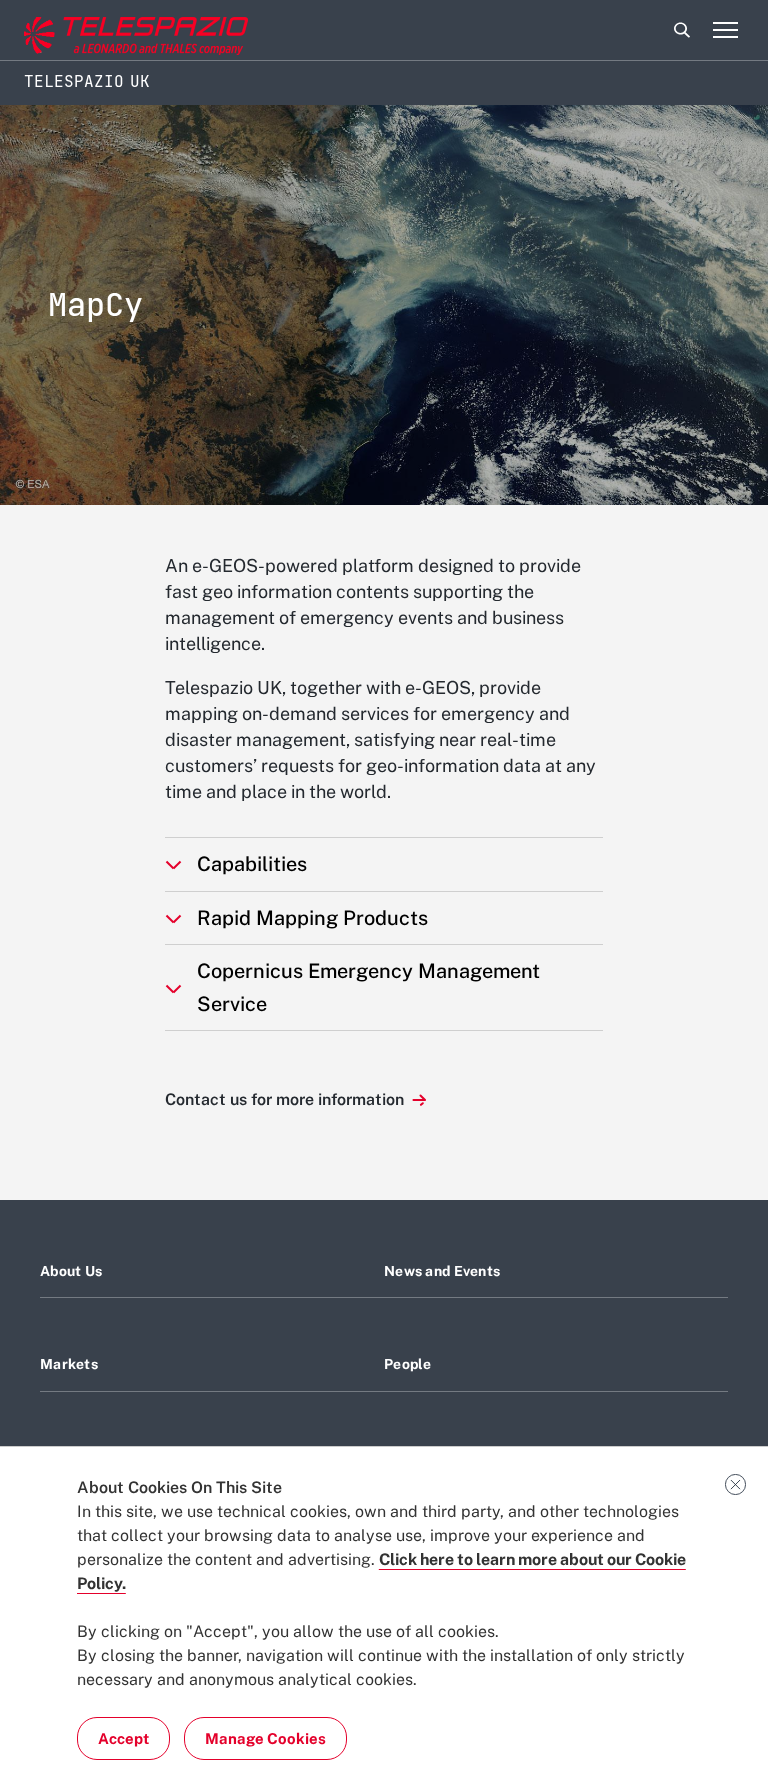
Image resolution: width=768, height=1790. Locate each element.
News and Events (442, 1271)
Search (682, 30)
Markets (69, 1364)
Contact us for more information (286, 1099)
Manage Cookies (265, 1738)
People (408, 1364)
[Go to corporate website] (99, 30)
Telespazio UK (87, 81)
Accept (123, 1738)
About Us (71, 1271)
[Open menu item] (725, 30)
